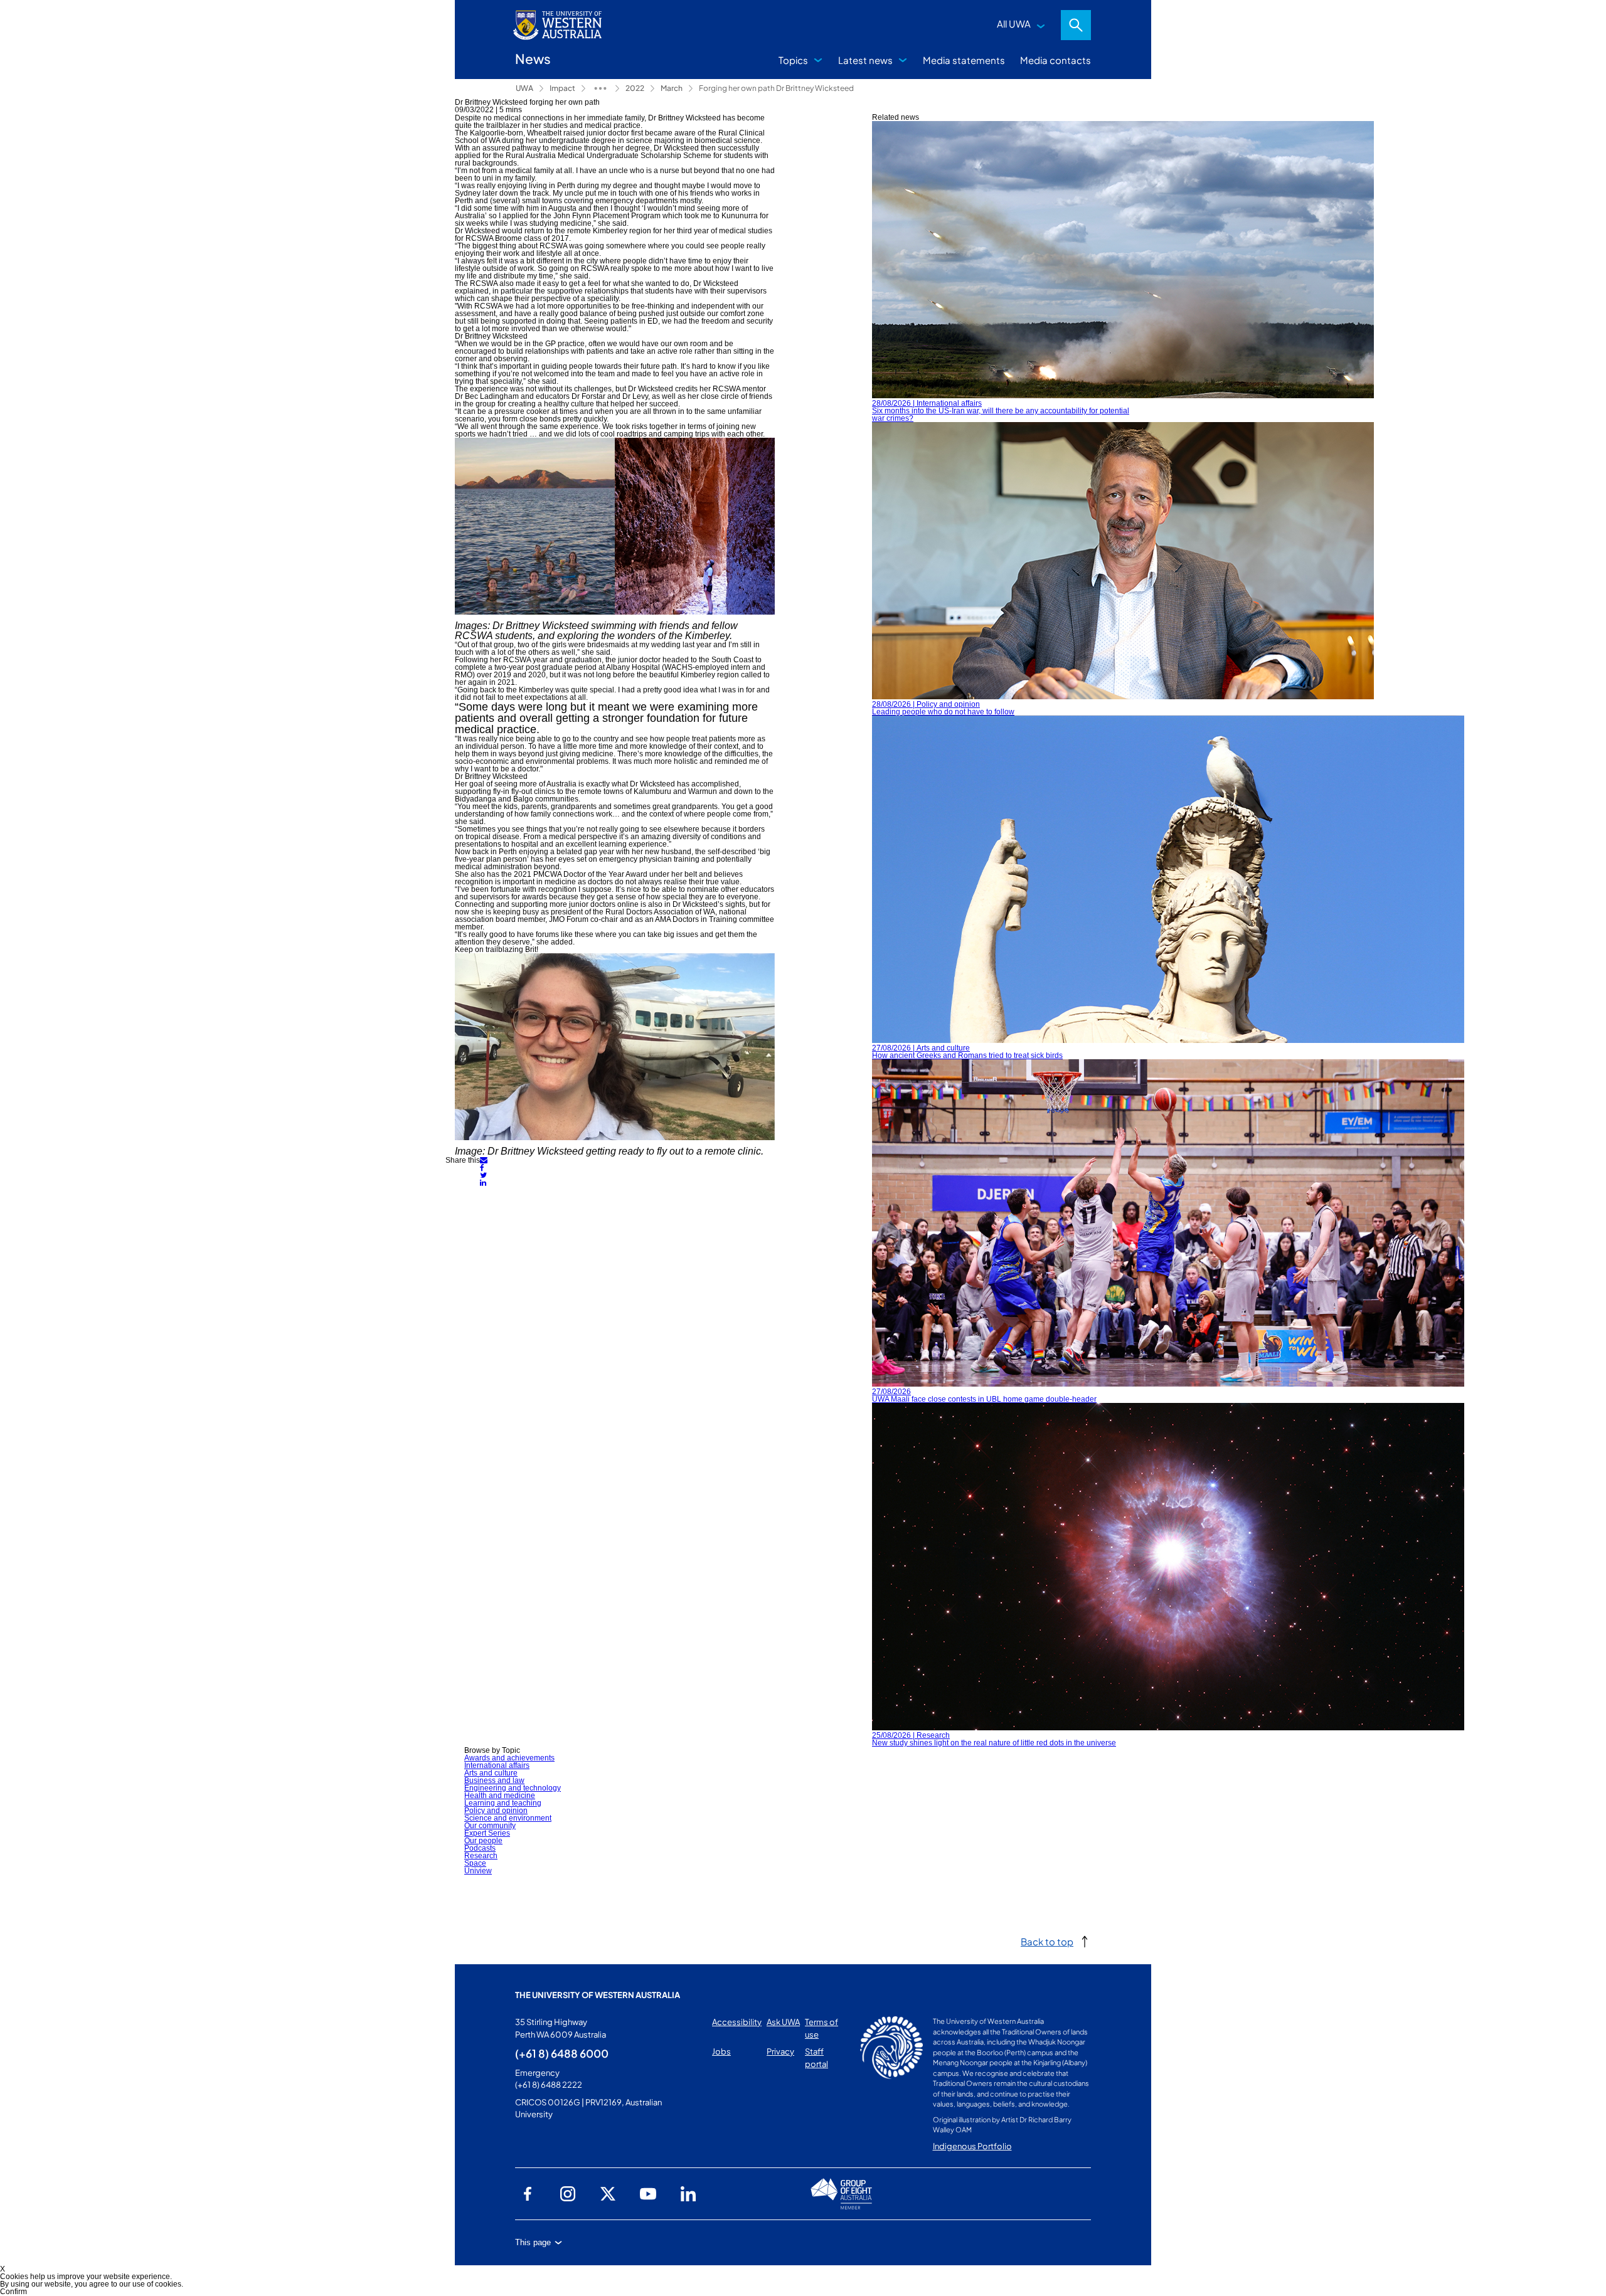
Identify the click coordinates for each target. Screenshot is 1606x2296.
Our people (483, 1841)
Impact (562, 88)
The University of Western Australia (598, 1995)
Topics (793, 60)
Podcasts (480, 1848)
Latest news (865, 60)
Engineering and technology (513, 1788)
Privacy (780, 2051)
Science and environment (508, 1818)
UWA (524, 88)
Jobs (721, 2051)
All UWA (1014, 24)
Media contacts (1056, 60)
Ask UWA (783, 2022)
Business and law (494, 1780)
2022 (635, 88)
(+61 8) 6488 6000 (562, 2053)
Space (475, 1863)
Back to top (1047, 1941)
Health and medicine (500, 1796)
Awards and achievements (509, 1758)
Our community (490, 1826)
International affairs (497, 1765)
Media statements (964, 60)
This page (533, 2242)
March (672, 88)
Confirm (13, 2292)
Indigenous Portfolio (972, 2146)
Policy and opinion (496, 1811)
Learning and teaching (503, 1803)
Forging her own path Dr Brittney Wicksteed (776, 88)
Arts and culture (491, 1773)
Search (1076, 25)
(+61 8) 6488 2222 (549, 2085)
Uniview (478, 1871)
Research (481, 1856)
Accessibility (737, 2022)
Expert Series (487, 1833)
